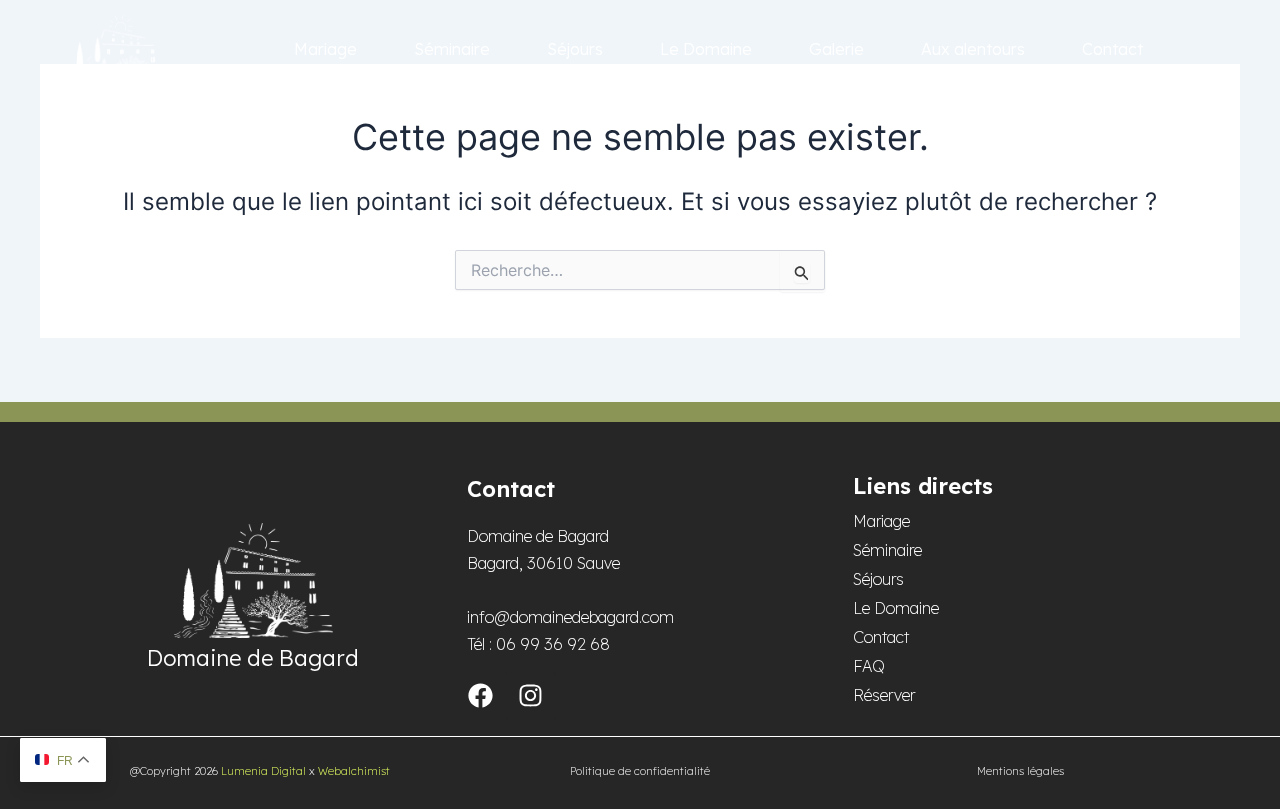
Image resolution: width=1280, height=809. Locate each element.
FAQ (869, 666)
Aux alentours (973, 49)
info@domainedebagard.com (570, 617)
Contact (1112, 49)
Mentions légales (1020, 771)
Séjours (575, 49)
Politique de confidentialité (640, 771)
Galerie (836, 49)
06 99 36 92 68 (553, 644)
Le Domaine (706, 49)
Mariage (325, 49)
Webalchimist (354, 771)
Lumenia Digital (263, 771)
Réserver (884, 695)
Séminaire (452, 49)
